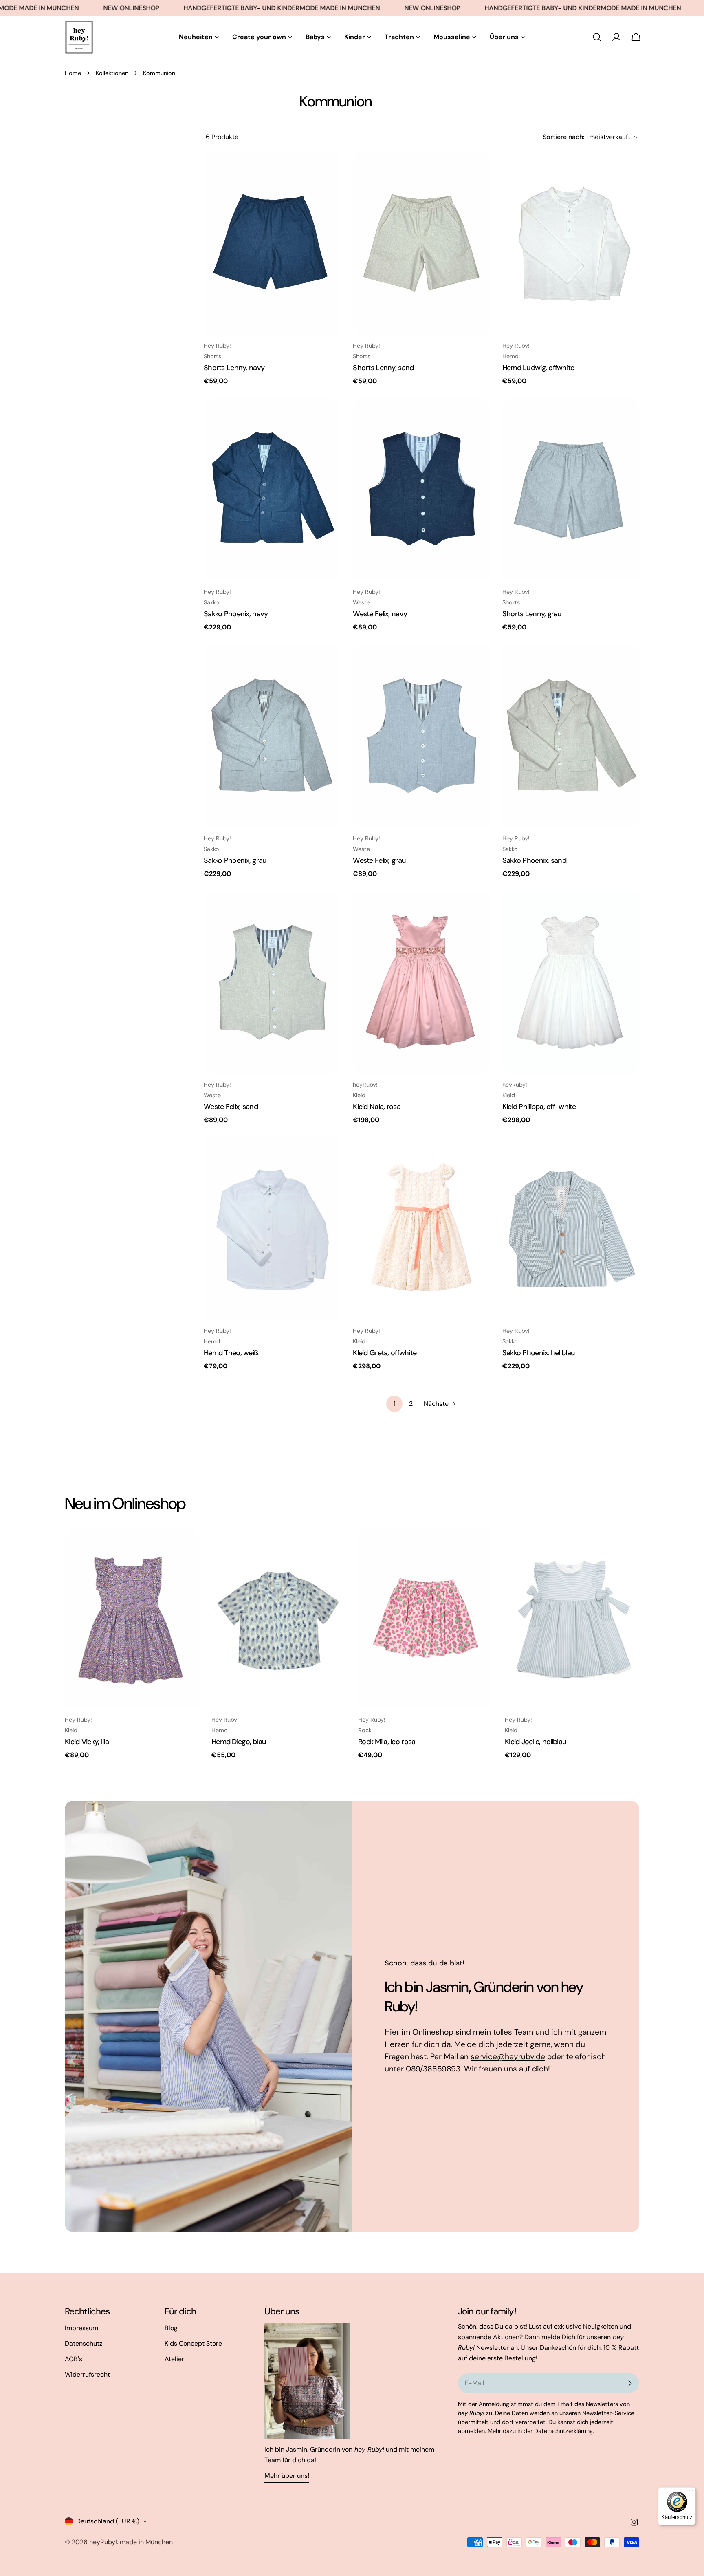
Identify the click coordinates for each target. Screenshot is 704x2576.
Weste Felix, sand (231, 1107)
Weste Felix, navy (380, 614)
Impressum (81, 2328)
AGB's (74, 2359)
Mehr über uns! (287, 2476)
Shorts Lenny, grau (532, 614)
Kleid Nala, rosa (377, 1107)
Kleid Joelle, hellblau (536, 1742)
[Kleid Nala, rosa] (421, 982)
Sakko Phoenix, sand (534, 860)
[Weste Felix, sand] (272, 982)
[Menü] (691, 2492)
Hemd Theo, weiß (231, 1353)
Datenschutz (84, 2343)
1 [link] (395, 1404)
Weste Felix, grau (379, 860)
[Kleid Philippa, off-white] (571, 982)
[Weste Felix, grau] (421, 736)
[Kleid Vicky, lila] (132, 1619)
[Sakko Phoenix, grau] (272, 736)
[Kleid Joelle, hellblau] (572, 1619)
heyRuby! (103, 2542)
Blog (171, 2328)
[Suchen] (597, 37)
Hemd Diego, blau (239, 1742)
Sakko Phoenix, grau (235, 860)
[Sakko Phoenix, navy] (272, 490)
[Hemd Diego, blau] (279, 1619)
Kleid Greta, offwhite (385, 1353)
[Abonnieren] (630, 2383)
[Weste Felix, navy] (421, 490)
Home (73, 73)
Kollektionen (112, 73)
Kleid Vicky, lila (87, 1742)
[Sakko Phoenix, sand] (571, 736)
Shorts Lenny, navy (234, 368)
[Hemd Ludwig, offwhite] (571, 243)
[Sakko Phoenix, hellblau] (571, 1228)
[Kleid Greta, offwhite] (421, 1228)
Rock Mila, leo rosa (387, 1742)
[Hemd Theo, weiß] (272, 1228)
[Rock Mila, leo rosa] (425, 1619)
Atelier (174, 2359)
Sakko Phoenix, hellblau (539, 1353)
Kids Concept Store (193, 2343)
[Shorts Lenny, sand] (421, 243)
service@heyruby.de (508, 2057)
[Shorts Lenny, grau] (571, 490)
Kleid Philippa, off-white (539, 1107)
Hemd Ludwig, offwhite (538, 368)
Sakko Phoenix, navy (236, 614)
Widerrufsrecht (87, 2374)
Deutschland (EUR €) (108, 2521)
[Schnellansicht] (329, 170)
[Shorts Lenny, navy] (272, 243)
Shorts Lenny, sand (383, 368)
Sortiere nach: (563, 137)
